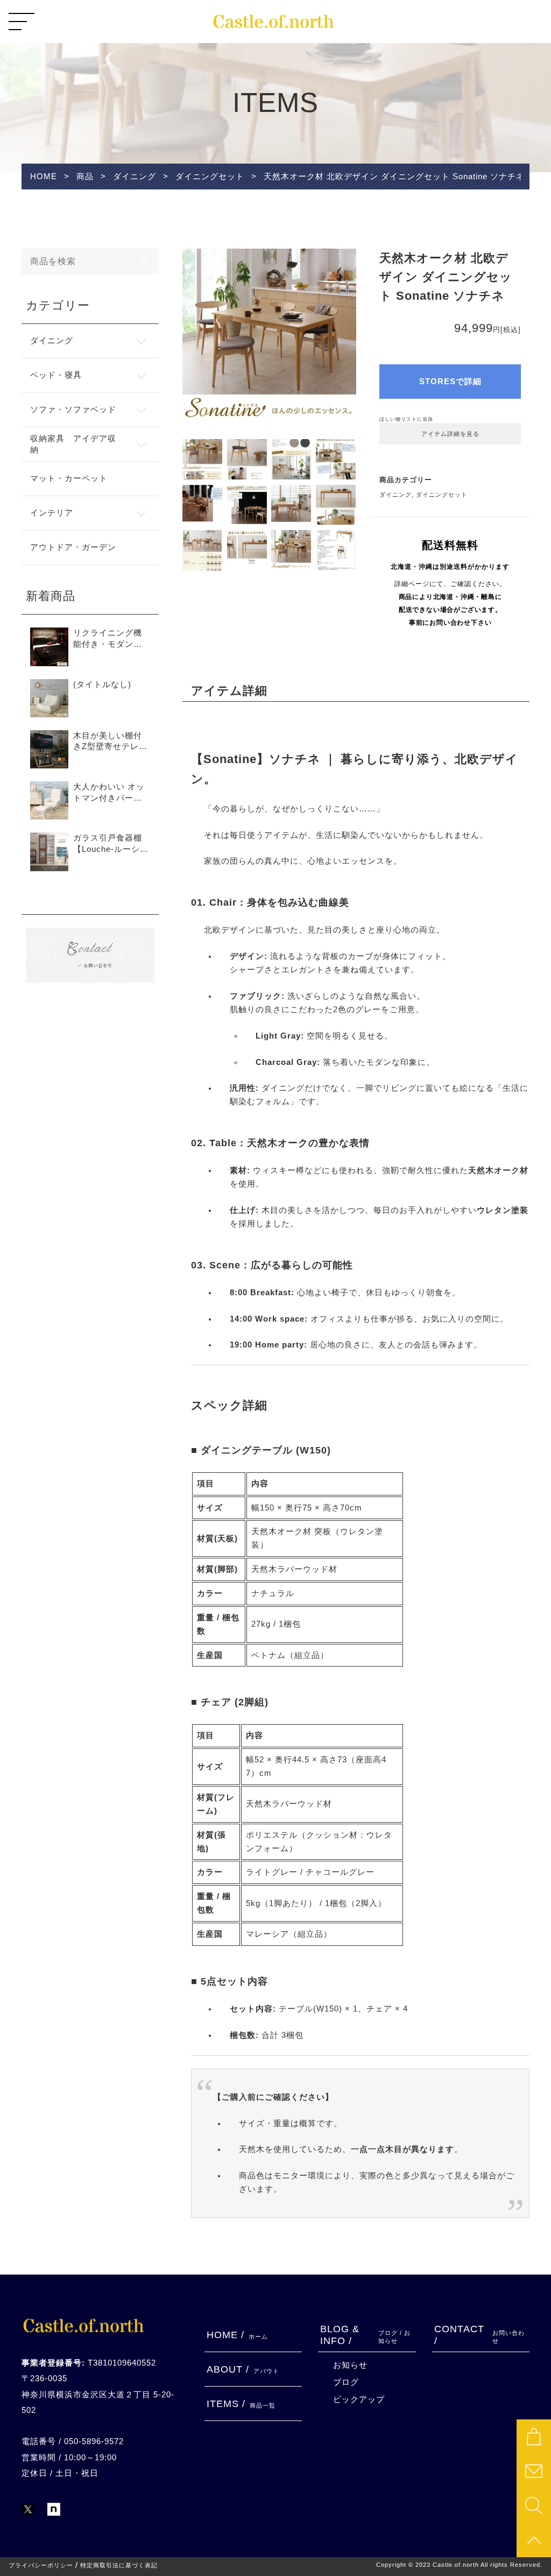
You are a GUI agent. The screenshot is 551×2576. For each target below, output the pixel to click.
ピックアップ (359, 2399)
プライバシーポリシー (41, 2566)
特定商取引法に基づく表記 (119, 2566)
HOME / (237, 2335)
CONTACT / (479, 2335)
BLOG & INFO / (365, 2335)
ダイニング (395, 495)
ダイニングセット (442, 495)
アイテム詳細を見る (450, 434)
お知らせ (350, 2365)
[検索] (146, 262)
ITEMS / (241, 2404)
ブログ (346, 2382)
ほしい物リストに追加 (406, 419)
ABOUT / (243, 2369)
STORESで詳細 (450, 382)
